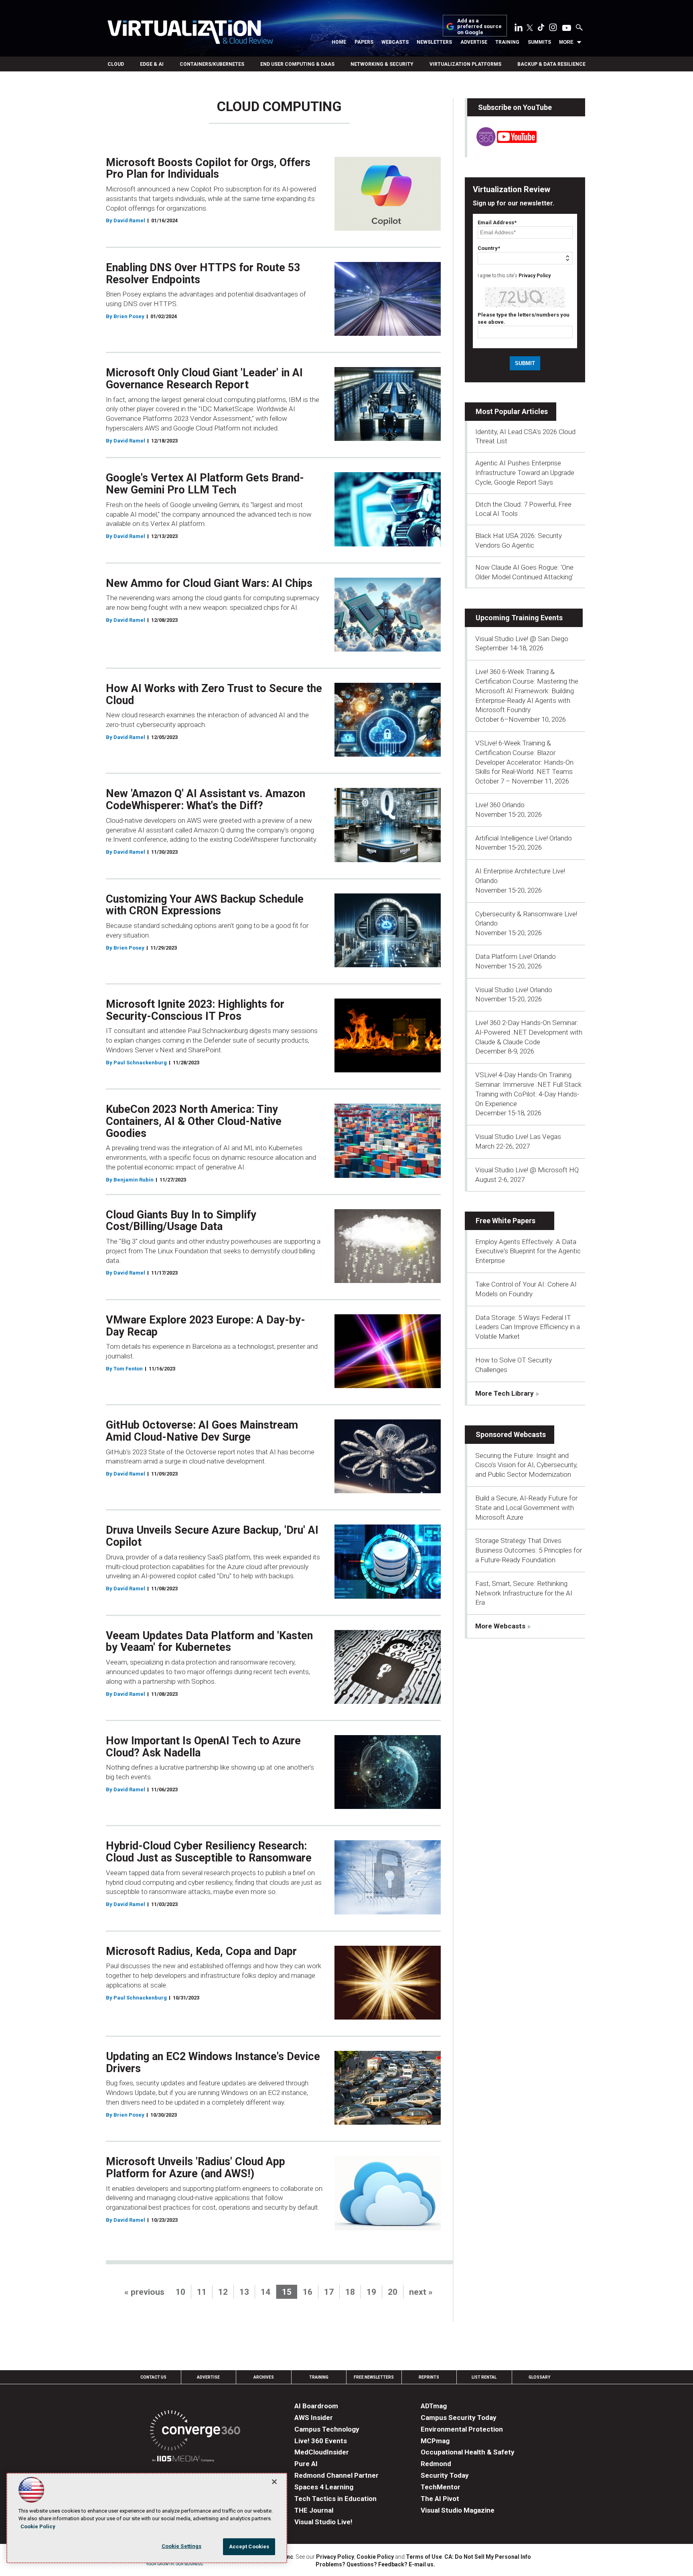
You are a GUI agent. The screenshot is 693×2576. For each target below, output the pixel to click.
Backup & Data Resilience (551, 64)
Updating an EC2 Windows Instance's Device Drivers (213, 2062)
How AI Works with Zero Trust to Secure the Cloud (214, 694)
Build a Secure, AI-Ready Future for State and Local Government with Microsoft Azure (526, 1508)
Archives (264, 2377)
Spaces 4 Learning (324, 2487)
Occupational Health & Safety (468, 2452)
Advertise (474, 42)
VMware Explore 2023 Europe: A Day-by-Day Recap (206, 1326)
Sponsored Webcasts (511, 1434)
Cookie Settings (182, 2546)
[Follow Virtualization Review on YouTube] (567, 28)
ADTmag (434, 2406)
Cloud (116, 64)
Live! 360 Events (321, 2441)
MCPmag (435, 2441)
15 (287, 2292)
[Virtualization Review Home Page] (190, 33)
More (566, 42)
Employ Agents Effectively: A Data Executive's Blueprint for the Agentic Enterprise (528, 1251)
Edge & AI (152, 64)
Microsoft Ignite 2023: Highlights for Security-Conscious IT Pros (195, 1010)
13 (244, 2292)
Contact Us (153, 2377)
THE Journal (314, 2510)
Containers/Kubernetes (212, 64)
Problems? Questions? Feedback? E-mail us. (375, 2564)
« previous (144, 2292)
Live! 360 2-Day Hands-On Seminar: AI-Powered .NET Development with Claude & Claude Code (529, 1032)
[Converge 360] (195, 2432)
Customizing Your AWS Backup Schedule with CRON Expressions (205, 905)
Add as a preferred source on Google (479, 27)
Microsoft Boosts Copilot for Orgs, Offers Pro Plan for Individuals (208, 168)
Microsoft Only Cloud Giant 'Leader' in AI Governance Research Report (204, 379)
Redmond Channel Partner (336, 2475)
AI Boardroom (316, 2406)
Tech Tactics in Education (335, 2499)
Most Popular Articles (512, 411)
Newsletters (434, 42)
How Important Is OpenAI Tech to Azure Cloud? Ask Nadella (203, 1747)
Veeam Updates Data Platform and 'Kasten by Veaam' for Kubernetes (209, 1642)
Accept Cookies (249, 2547)
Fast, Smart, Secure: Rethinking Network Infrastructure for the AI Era (524, 1593)
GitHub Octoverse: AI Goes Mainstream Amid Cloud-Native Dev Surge (202, 1431)
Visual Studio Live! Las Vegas (518, 1137)
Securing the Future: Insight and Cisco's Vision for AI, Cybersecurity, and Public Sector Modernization (526, 1465)
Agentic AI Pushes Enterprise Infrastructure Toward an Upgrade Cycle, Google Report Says (525, 473)
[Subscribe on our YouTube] (502, 144)
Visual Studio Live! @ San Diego (522, 639)
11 (202, 2292)
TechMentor (441, 2487)
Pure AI (306, 2464)
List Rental (484, 2377)
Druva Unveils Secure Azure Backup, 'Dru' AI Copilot (212, 1536)
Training (507, 42)
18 (350, 2292)
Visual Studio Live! (323, 2522)
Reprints (429, 2377)
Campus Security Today (459, 2418)
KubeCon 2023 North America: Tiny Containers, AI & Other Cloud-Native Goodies (194, 1121)
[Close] (274, 2482)
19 (371, 2292)
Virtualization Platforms (465, 64)
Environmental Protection (462, 2429)
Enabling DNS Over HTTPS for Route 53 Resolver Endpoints (203, 274)
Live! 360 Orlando (500, 805)
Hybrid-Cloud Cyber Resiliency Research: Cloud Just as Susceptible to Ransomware (209, 1852)
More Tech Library (505, 1393)
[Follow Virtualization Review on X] (530, 28)
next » (421, 2292)
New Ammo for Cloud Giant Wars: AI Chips (209, 583)
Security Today (445, 2475)
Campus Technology (327, 2429)
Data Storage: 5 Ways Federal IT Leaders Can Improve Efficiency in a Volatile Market (528, 1327)
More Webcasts (500, 1626)
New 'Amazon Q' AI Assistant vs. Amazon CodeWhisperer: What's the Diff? (206, 800)
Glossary (539, 2377)
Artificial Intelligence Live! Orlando (524, 838)
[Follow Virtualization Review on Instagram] (553, 29)
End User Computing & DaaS (297, 64)
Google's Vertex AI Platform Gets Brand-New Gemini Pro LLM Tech (205, 484)
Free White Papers (506, 1221)
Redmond (436, 2464)
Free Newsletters (374, 2377)
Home (339, 42)
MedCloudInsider (322, 2452)
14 (265, 2292)
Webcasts (395, 42)
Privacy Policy (535, 276)
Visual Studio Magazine (458, 2510)
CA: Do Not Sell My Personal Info (488, 2557)
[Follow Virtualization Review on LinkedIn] (519, 29)
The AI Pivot (440, 2499)
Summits (539, 42)
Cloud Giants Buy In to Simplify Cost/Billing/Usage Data (181, 1221)
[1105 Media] (183, 2460)
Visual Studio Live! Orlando (514, 990)
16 (308, 2292)
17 (329, 2292)
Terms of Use (424, 2557)
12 (223, 2292)
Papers (364, 42)
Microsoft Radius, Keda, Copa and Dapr (201, 1951)
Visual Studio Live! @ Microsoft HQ (527, 1170)
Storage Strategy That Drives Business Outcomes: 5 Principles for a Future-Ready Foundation (529, 1550)
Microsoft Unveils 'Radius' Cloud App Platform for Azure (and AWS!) (196, 2168)
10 (180, 2292)
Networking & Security (382, 64)
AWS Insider (314, 2418)
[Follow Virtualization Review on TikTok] (541, 29)
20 (393, 2292)
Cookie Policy (375, 2557)
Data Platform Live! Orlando (516, 956)
